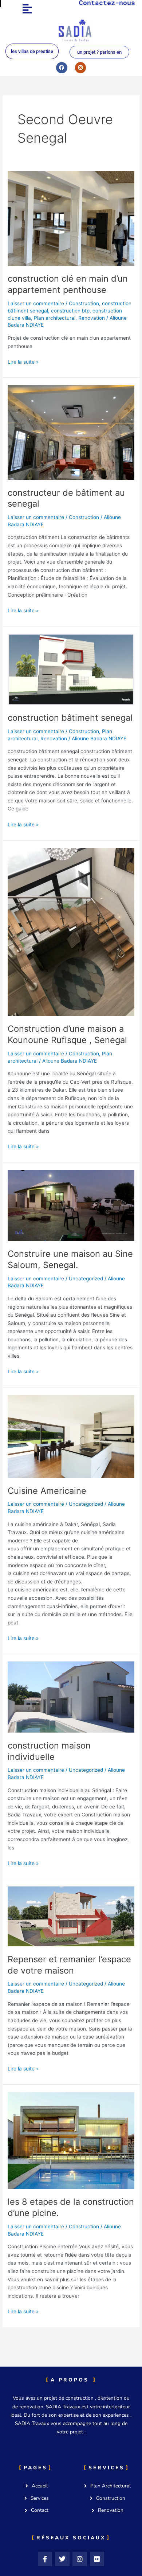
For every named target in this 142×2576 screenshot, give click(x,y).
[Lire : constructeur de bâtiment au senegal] (71, 432)
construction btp (70, 311)
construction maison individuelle (49, 1751)
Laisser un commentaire (36, 303)
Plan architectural (55, 318)
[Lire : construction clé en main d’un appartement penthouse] (71, 218)
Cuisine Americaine (47, 1491)
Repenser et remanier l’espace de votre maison (69, 1965)
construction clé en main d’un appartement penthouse (68, 284)
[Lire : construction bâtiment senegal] (71, 669)
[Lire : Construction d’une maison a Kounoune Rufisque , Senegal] (71, 932)
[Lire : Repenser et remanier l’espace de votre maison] (71, 1916)
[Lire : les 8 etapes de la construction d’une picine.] (71, 2140)
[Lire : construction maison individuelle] (71, 1697)
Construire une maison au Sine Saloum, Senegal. (70, 1259)
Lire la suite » (23, 361)
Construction (84, 303)
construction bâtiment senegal (70, 718)
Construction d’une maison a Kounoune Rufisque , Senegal (67, 1034)
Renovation (92, 318)
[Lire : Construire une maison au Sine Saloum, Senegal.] (71, 1205)
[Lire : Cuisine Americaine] (71, 1436)
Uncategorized (86, 1279)
